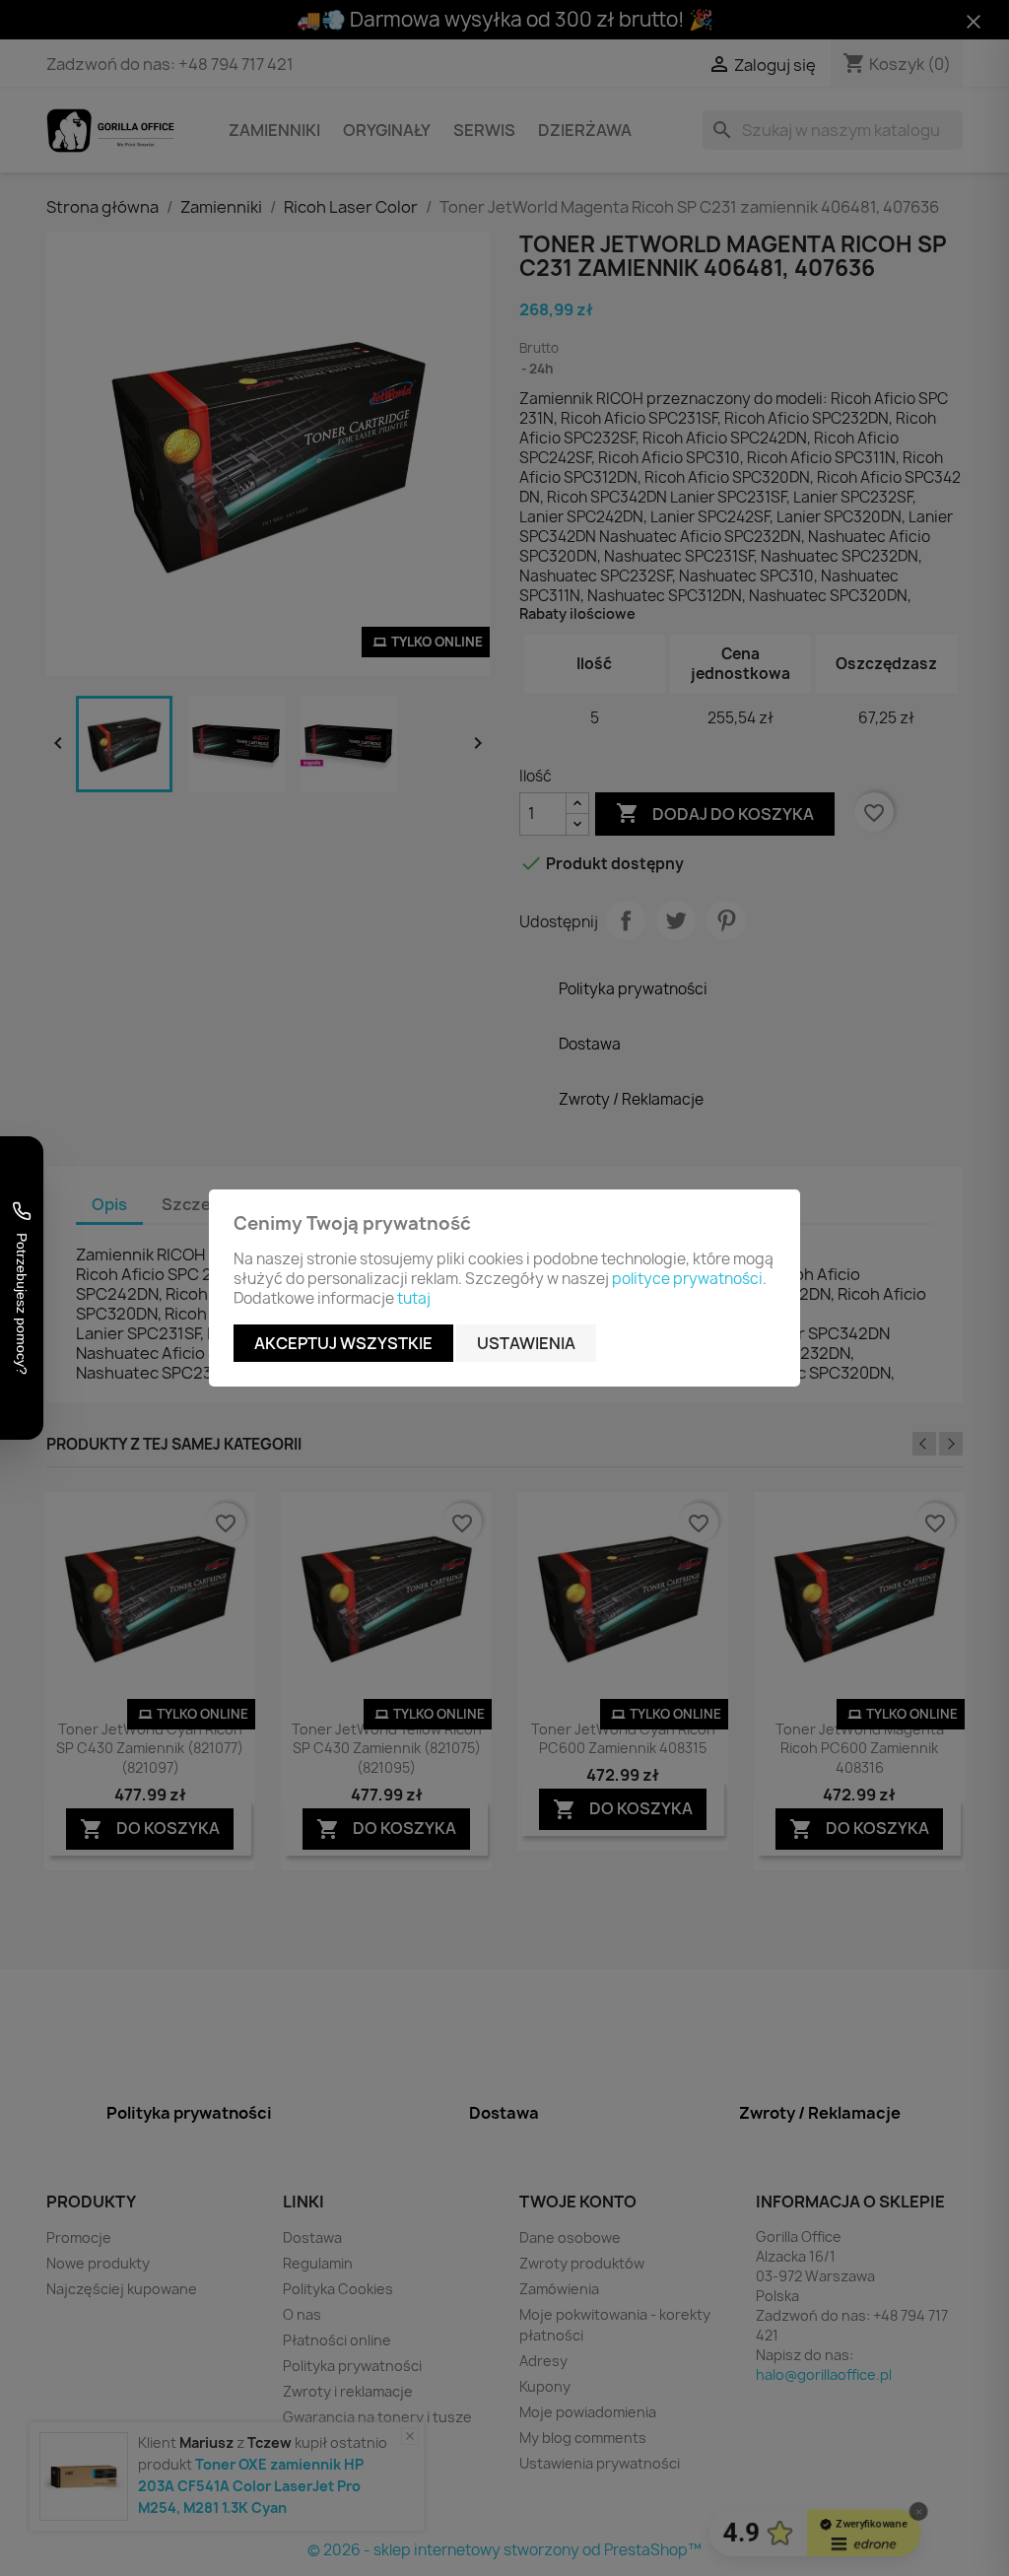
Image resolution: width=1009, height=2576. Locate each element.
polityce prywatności (687, 1279)
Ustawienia (526, 1343)
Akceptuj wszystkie (343, 1343)
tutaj (414, 1298)
